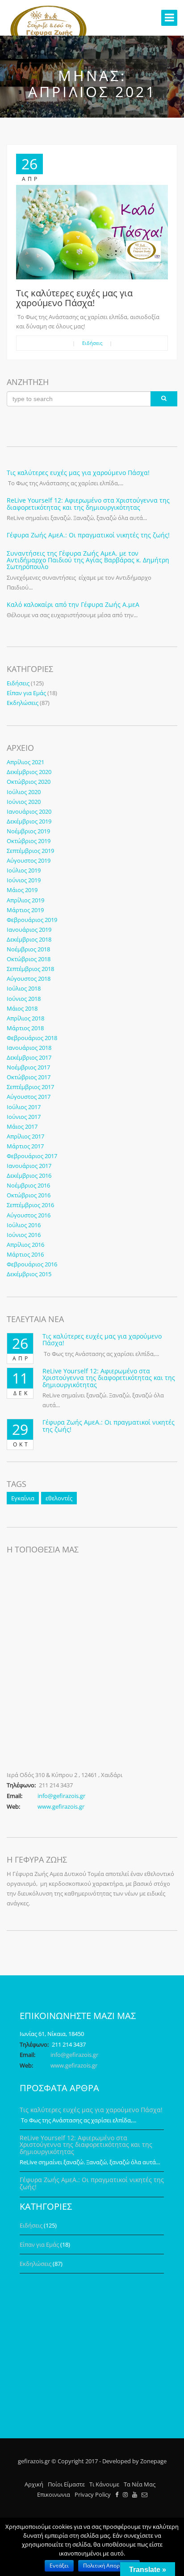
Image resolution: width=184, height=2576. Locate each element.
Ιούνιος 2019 (24, 880)
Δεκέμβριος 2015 (29, 1274)
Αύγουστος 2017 (29, 1097)
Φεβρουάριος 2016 (32, 1264)
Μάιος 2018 (22, 1008)
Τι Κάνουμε (104, 2484)
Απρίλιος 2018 (25, 1018)
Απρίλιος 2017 (25, 1136)
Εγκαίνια (23, 1498)
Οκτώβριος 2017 (29, 1077)
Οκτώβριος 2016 (29, 1195)
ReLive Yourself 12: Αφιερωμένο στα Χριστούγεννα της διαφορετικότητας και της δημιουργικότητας (88, 504)
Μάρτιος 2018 (25, 1028)
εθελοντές (59, 1498)
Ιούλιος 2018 (24, 988)
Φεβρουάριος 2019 (32, 920)
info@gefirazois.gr (61, 1796)
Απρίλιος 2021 (25, 762)
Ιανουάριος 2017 (29, 1166)
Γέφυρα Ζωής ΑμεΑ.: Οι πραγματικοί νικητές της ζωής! (88, 535)
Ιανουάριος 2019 (29, 930)
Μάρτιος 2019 (25, 910)
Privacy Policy (93, 2494)
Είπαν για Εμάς (26, 693)
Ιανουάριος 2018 (29, 1048)
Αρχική (34, 2484)
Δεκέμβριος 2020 (29, 772)
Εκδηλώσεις (23, 703)
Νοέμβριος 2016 (28, 1185)
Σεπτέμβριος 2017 (30, 1087)
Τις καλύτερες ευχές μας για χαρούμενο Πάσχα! (74, 298)
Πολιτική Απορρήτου (109, 2566)
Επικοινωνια (54, 2494)
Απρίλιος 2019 (25, 900)
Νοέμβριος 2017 (28, 1067)
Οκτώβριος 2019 (29, 841)
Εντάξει (59, 2566)
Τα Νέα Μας (140, 2484)
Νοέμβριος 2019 (28, 831)
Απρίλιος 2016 (25, 1245)
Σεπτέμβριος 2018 (30, 969)
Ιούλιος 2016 (24, 1225)
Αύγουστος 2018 (29, 979)
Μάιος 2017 (22, 1126)
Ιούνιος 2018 (24, 999)
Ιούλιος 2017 (24, 1107)
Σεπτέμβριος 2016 (30, 1205)
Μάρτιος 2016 (25, 1254)
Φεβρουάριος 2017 (32, 1156)
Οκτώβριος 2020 (29, 782)
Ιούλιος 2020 (24, 792)
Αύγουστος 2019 (29, 860)
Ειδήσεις (92, 343)
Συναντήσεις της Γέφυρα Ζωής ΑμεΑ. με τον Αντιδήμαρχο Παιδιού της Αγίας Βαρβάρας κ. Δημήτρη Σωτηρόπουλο (88, 560)
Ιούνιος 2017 (24, 1117)
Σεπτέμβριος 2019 (30, 851)
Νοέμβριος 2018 (28, 949)
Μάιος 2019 (22, 890)
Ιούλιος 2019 (24, 870)
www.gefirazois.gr (61, 1806)
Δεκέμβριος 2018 (29, 939)
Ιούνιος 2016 (24, 1235)
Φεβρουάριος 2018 (32, 1038)
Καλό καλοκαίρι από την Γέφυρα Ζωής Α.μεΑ (73, 604)
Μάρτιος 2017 (25, 1146)
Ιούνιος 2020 (24, 802)
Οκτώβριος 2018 (29, 959)
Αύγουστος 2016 (29, 1215)
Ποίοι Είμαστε (66, 2484)
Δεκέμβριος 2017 (29, 1057)
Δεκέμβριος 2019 (29, 821)
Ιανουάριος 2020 (29, 811)
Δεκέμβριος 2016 (29, 1175)
